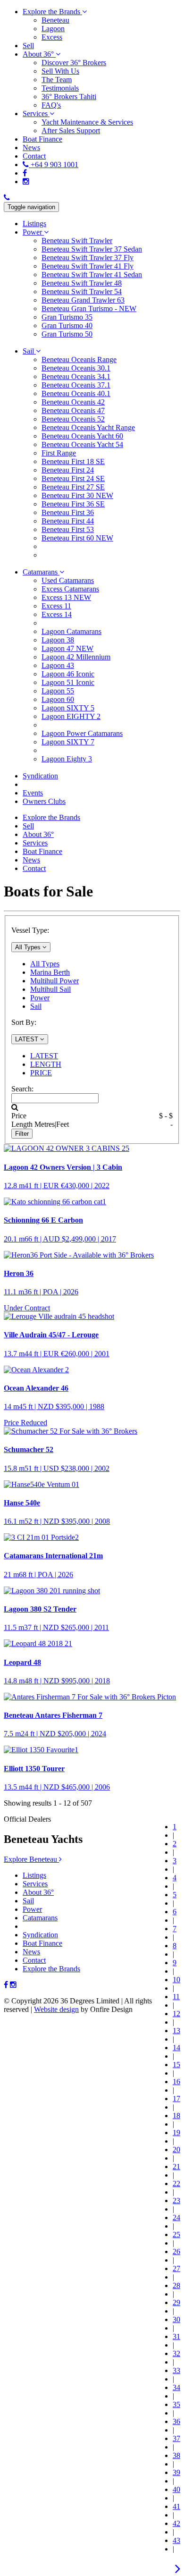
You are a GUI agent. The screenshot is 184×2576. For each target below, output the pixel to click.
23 (176, 2200)
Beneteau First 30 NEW (77, 495)
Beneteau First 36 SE (73, 504)
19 (176, 2133)
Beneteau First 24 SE (73, 478)
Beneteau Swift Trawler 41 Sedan (92, 274)
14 (176, 2048)
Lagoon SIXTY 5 (68, 708)
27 (176, 2268)
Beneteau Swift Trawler (77, 241)
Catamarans (40, 1918)
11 (176, 1997)
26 (176, 2251)
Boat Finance (42, 1943)
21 (176, 2166)
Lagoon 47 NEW (67, 648)
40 (176, 2489)
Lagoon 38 (58, 640)
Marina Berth (50, 972)
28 (176, 2285)
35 (176, 2404)
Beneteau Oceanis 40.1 (76, 393)
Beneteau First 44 (68, 521)
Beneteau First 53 (68, 529)
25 (176, 2234)
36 (176, 2421)
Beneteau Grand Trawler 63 (83, 300)
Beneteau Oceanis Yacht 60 (82, 436)
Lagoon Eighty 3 (67, 759)
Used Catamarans (68, 580)
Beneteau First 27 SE (73, 487)
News (31, 1952)
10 (176, 1980)
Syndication (40, 1935)
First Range (59, 453)
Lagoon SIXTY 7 (68, 742)
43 (176, 2540)
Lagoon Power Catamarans (82, 733)
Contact (34, 1960)
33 (176, 2370)
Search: (22, 1089)
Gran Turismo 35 (67, 317)
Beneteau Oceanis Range (79, 359)
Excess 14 (57, 614)
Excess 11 (56, 606)
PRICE (41, 1073)
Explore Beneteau (31, 1859)
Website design (56, 2009)
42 (176, 2523)
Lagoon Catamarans (71, 631)
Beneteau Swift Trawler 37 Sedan (92, 249)
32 (176, 2353)
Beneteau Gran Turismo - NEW (89, 308)
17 (176, 2099)
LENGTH (46, 1064)
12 (176, 2014)
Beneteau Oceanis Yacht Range (88, 427)
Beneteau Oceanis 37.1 (76, 385)
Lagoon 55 (58, 691)
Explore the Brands (51, 1969)
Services (35, 1884)
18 (176, 2116)
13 (176, 2031)
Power (40, 998)
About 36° (38, 1892)
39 (176, 2472)
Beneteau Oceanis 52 (73, 419)
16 (176, 2082)
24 (176, 2217)
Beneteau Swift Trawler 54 (82, 291)
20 (176, 2149)
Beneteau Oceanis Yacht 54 (82, 444)
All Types (45, 964)
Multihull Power (54, 981)
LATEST (44, 1056)
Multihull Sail (50, 989)
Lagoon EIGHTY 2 (71, 716)
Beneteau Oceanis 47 (73, 410)
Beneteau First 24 (68, 470)
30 (176, 2319)
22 (176, 2183)
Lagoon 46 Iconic (68, 674)
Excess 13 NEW (66, 597)
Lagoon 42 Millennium (76, 657)
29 (176, 2302)
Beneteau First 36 (68, 512)
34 (176, 2387)
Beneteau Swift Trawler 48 (82, 283)
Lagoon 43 (58, 665)
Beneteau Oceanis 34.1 (76, 376)
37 (176, 2438)
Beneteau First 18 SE (73, 461)
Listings (34, 1875)
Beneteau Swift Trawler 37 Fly (88, 258)
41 (176, 2506)
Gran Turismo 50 (67, 334)
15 (176, 2065)
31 (176, 2336)
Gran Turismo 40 (67, 325)
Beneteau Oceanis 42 (73, 402)
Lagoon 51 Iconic (68, 682)
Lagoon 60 (58, 699)
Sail (36, 1006)
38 (176, 2455)
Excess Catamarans (70, 589)
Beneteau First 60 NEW (77, 538)
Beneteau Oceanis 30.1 (76, 368)
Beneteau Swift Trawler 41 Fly (88, 266)
